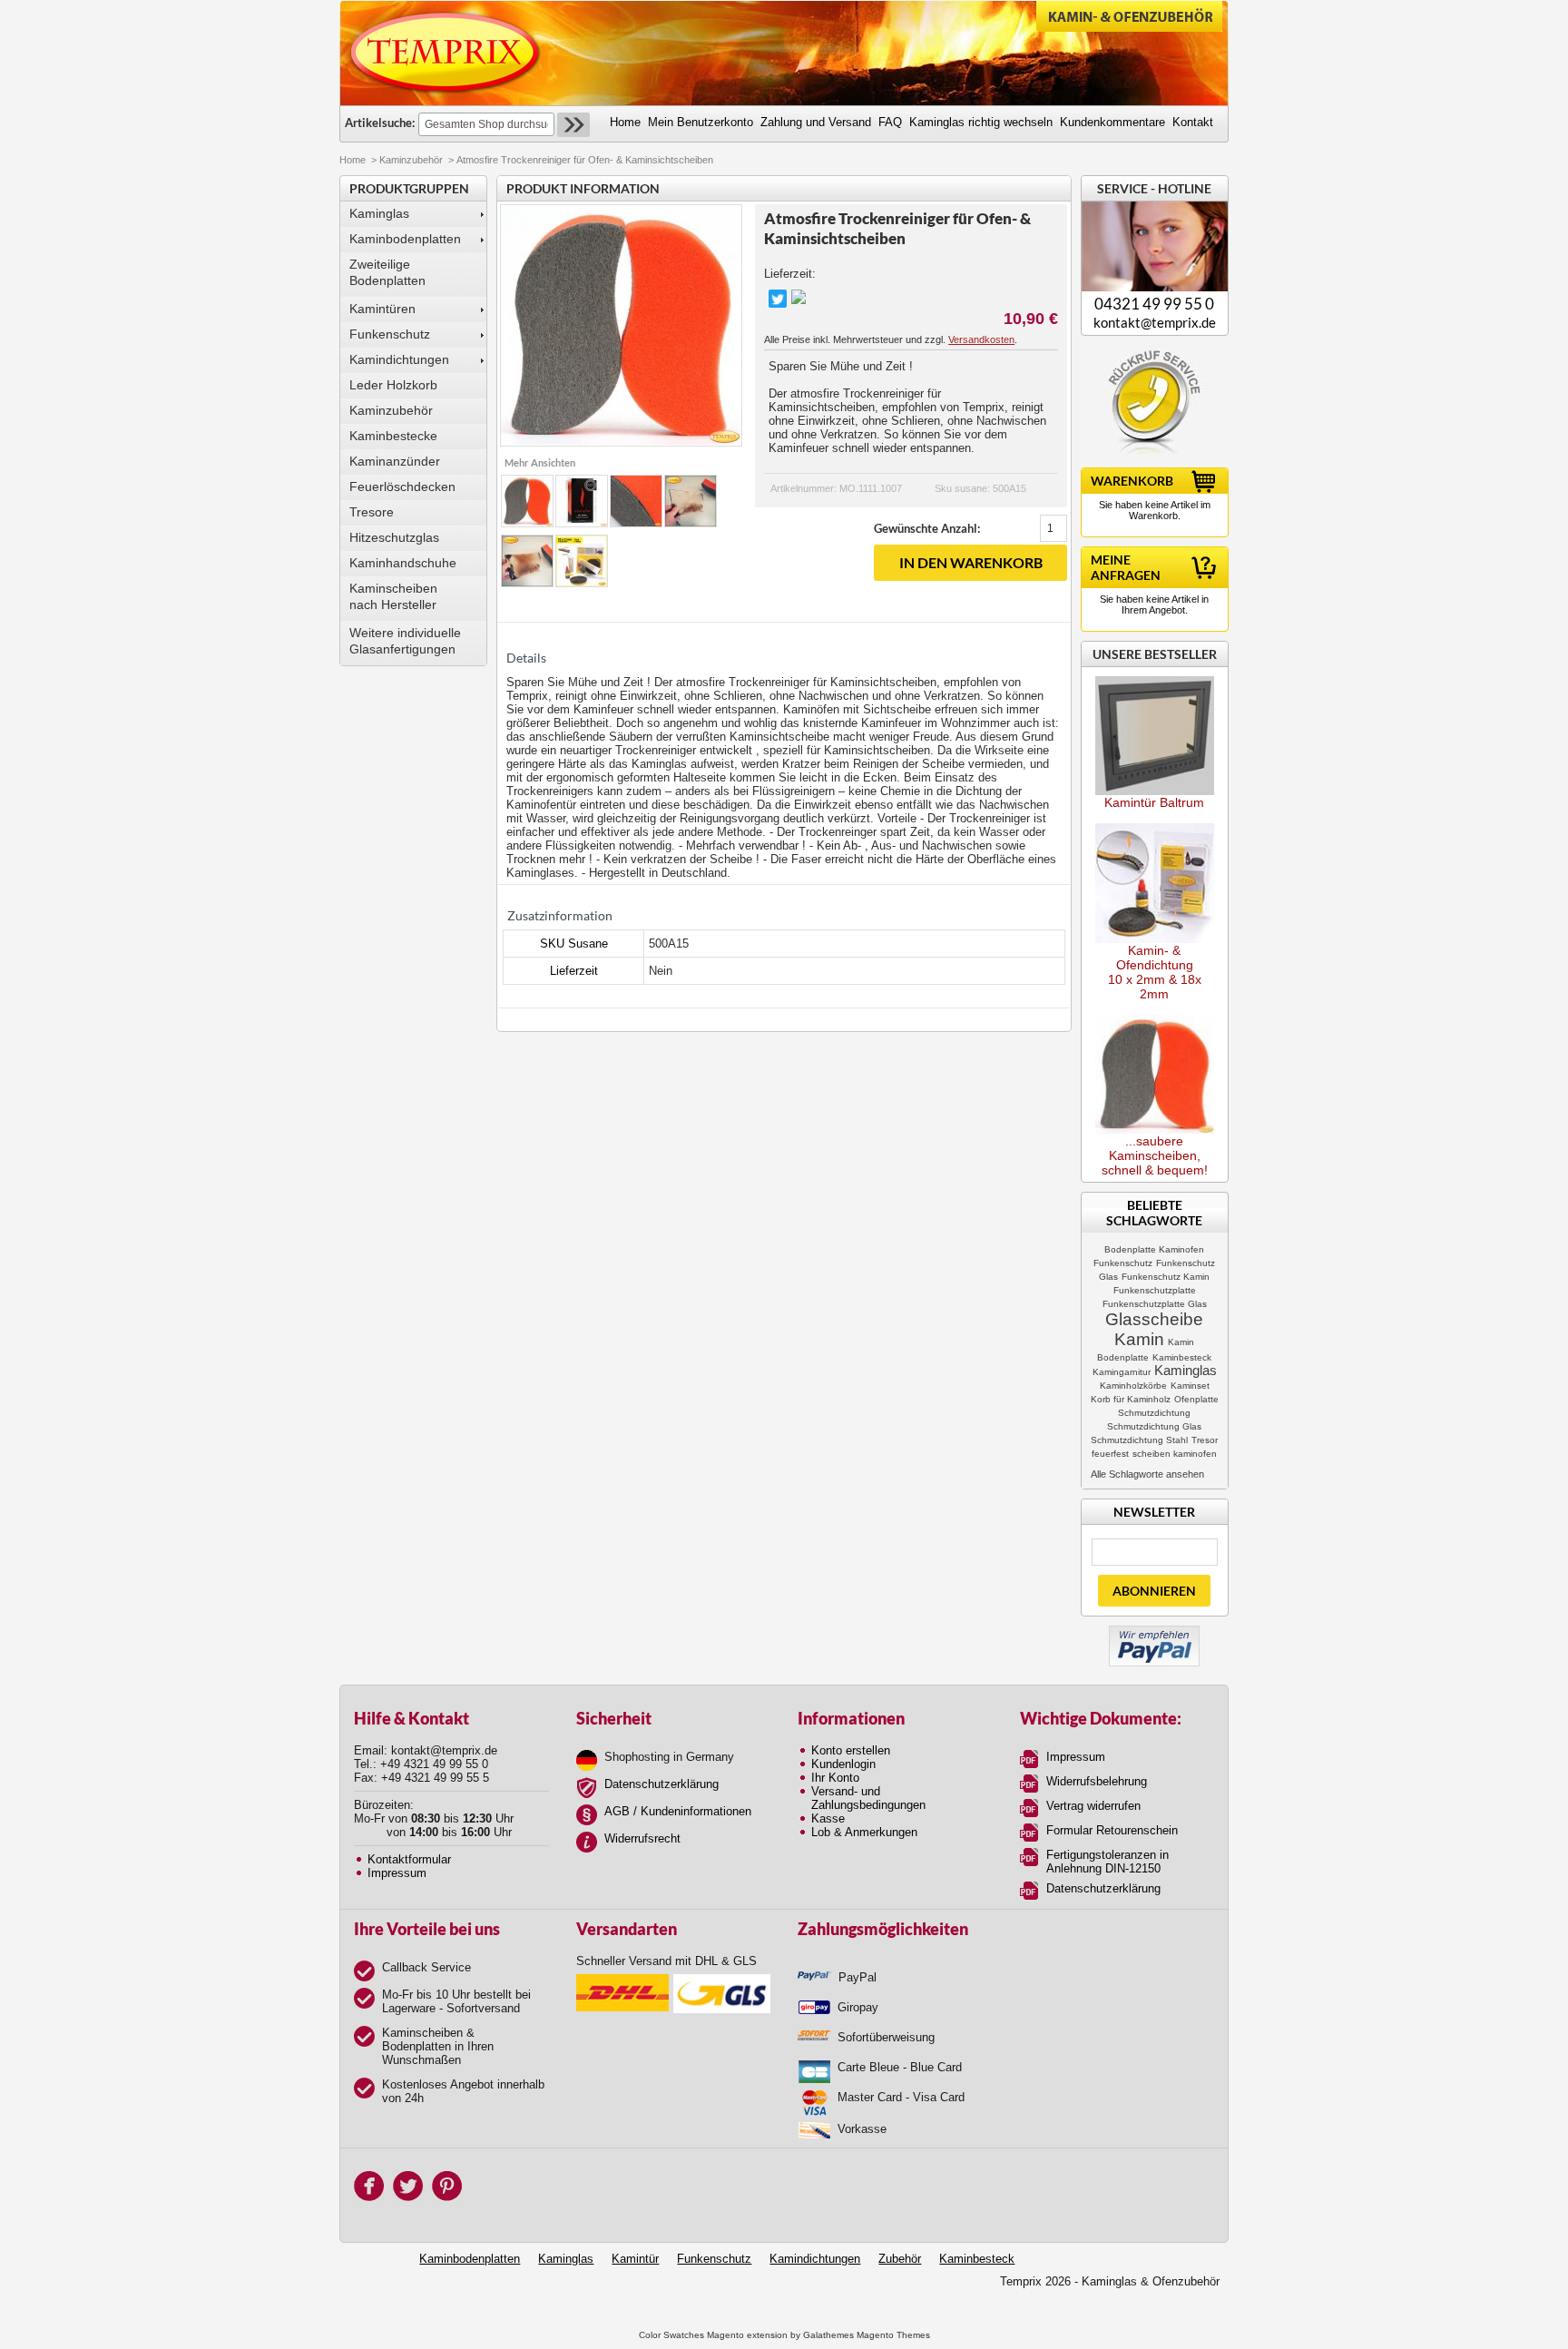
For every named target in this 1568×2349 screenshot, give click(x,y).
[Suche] (573, 125)
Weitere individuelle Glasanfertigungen (405, 641)
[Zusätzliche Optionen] (1154, 1632)
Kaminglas (379, 213)
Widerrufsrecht (642, 1838)
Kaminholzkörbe (1133, 1386)
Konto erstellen (851, 1750)
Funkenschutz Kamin (1166, 1277)
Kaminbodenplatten (405, 239)
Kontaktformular (409, 1859)
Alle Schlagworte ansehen (1147, 1474)
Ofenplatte (1196, 1399)
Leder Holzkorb (393, 385)
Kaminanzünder (395, 461)
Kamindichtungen (399, 359)
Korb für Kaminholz (1131, 1399)
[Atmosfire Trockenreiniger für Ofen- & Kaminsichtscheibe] (582, 501)
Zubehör (900, 2259)
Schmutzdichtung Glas (1154, 1426)
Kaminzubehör (411, 160)
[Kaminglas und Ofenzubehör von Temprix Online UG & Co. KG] (446, 53)
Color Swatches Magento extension (713, 2335)
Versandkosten (981, 339)
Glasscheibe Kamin (1154, 1329)
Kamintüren (382, 309)
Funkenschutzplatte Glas (1155, 1304)
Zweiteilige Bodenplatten (387, 272)
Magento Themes (893, 2335)
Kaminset (1190, 1386)
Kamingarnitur (1122, 1372)
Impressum (397, 1873)
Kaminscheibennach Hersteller (393, 596)
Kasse (828, 1818)
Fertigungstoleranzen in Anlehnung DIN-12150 (1107, 1862)
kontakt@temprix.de (1155, 322)
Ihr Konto (835, 1778)
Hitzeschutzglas (394, 537)
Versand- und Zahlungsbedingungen (868, 1798)
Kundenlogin (843, 1764)
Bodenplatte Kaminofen (1154, 1249)
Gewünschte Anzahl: (927, 528)
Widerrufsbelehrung (1097, 1781)
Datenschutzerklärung (661, 1784)
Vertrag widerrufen (1093, 1806)
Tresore (372, 512)
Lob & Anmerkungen (864, 1832)
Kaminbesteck (1182, 1357)
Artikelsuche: (380, 123)
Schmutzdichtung (1154, 1413)
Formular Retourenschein (1112, 1830)
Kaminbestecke (393, 436)
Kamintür (635, 2259)
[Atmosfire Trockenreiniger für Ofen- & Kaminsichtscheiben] (527, 501)
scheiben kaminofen (1175, 1454)
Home (353, 160)
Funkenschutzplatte (1155, 1290)
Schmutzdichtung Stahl (1139, 1440)
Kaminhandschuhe (403, 563)
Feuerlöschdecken (402, 487)
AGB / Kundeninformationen (678, 1811)
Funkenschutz (390, 334)
